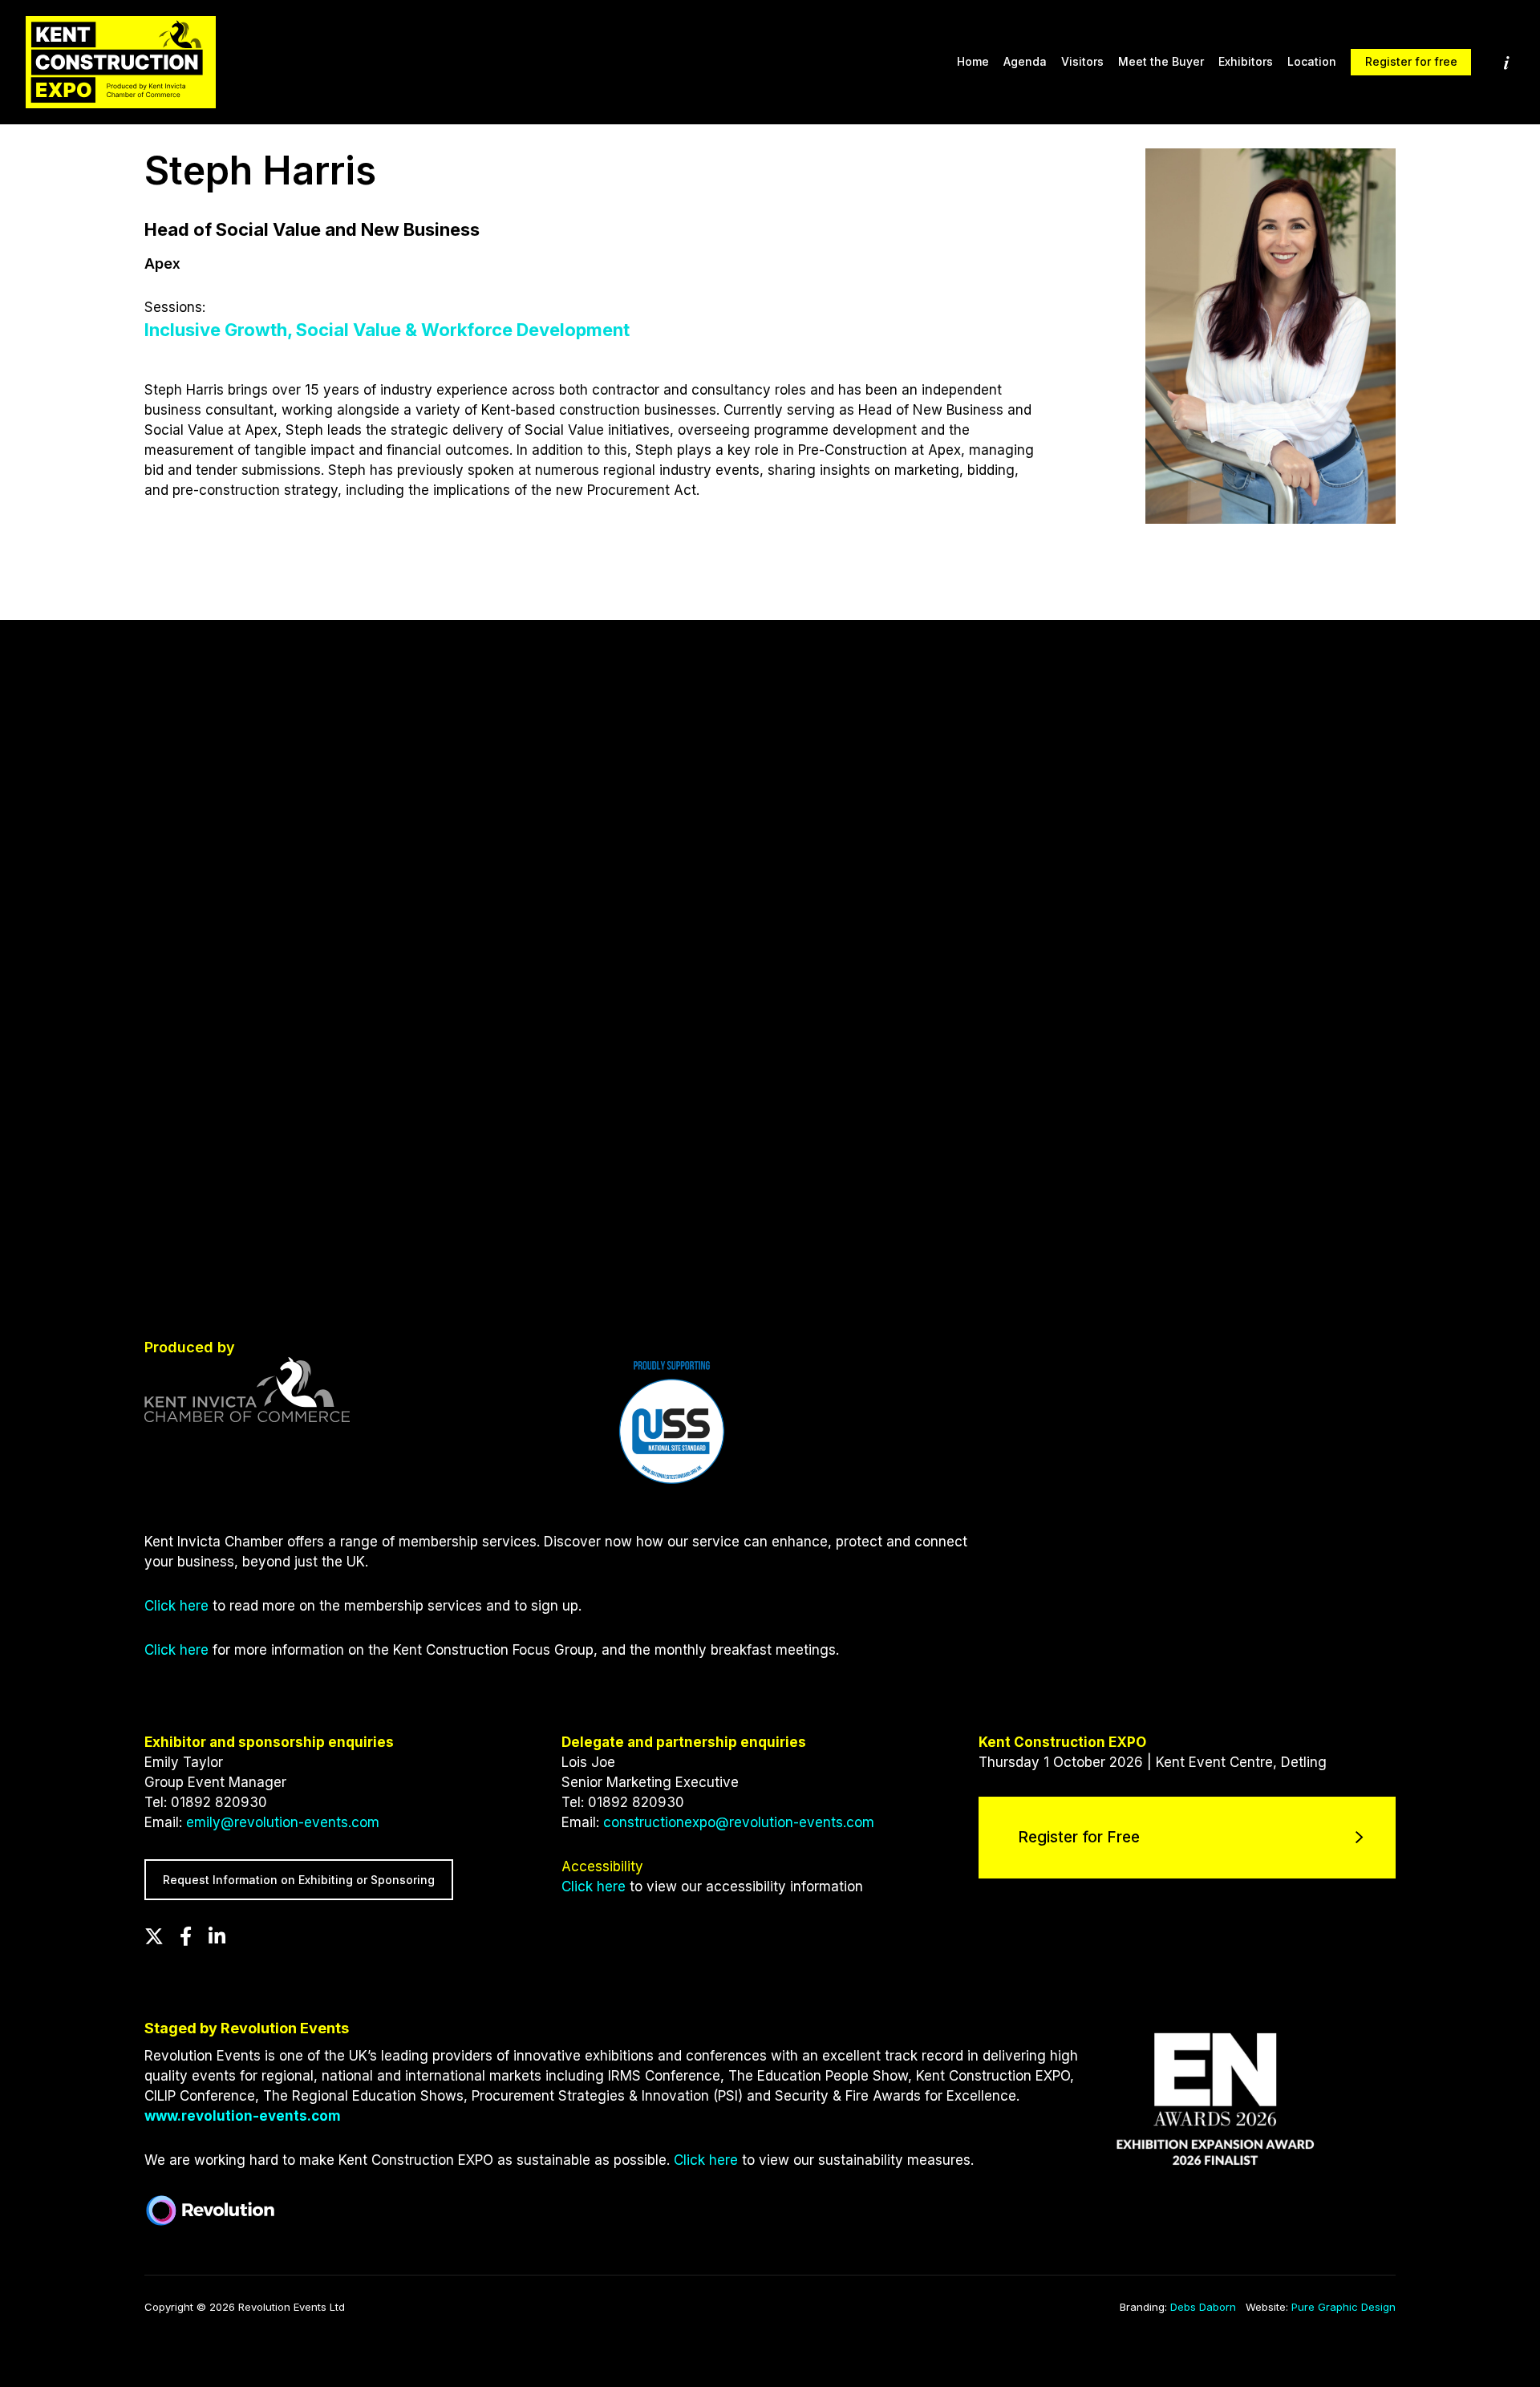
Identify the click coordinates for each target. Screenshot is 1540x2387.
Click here (176, 1606)
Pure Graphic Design (1343, 2307)
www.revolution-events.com (243, 2116)
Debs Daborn (1203, 2307)
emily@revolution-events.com (283, 1822)
